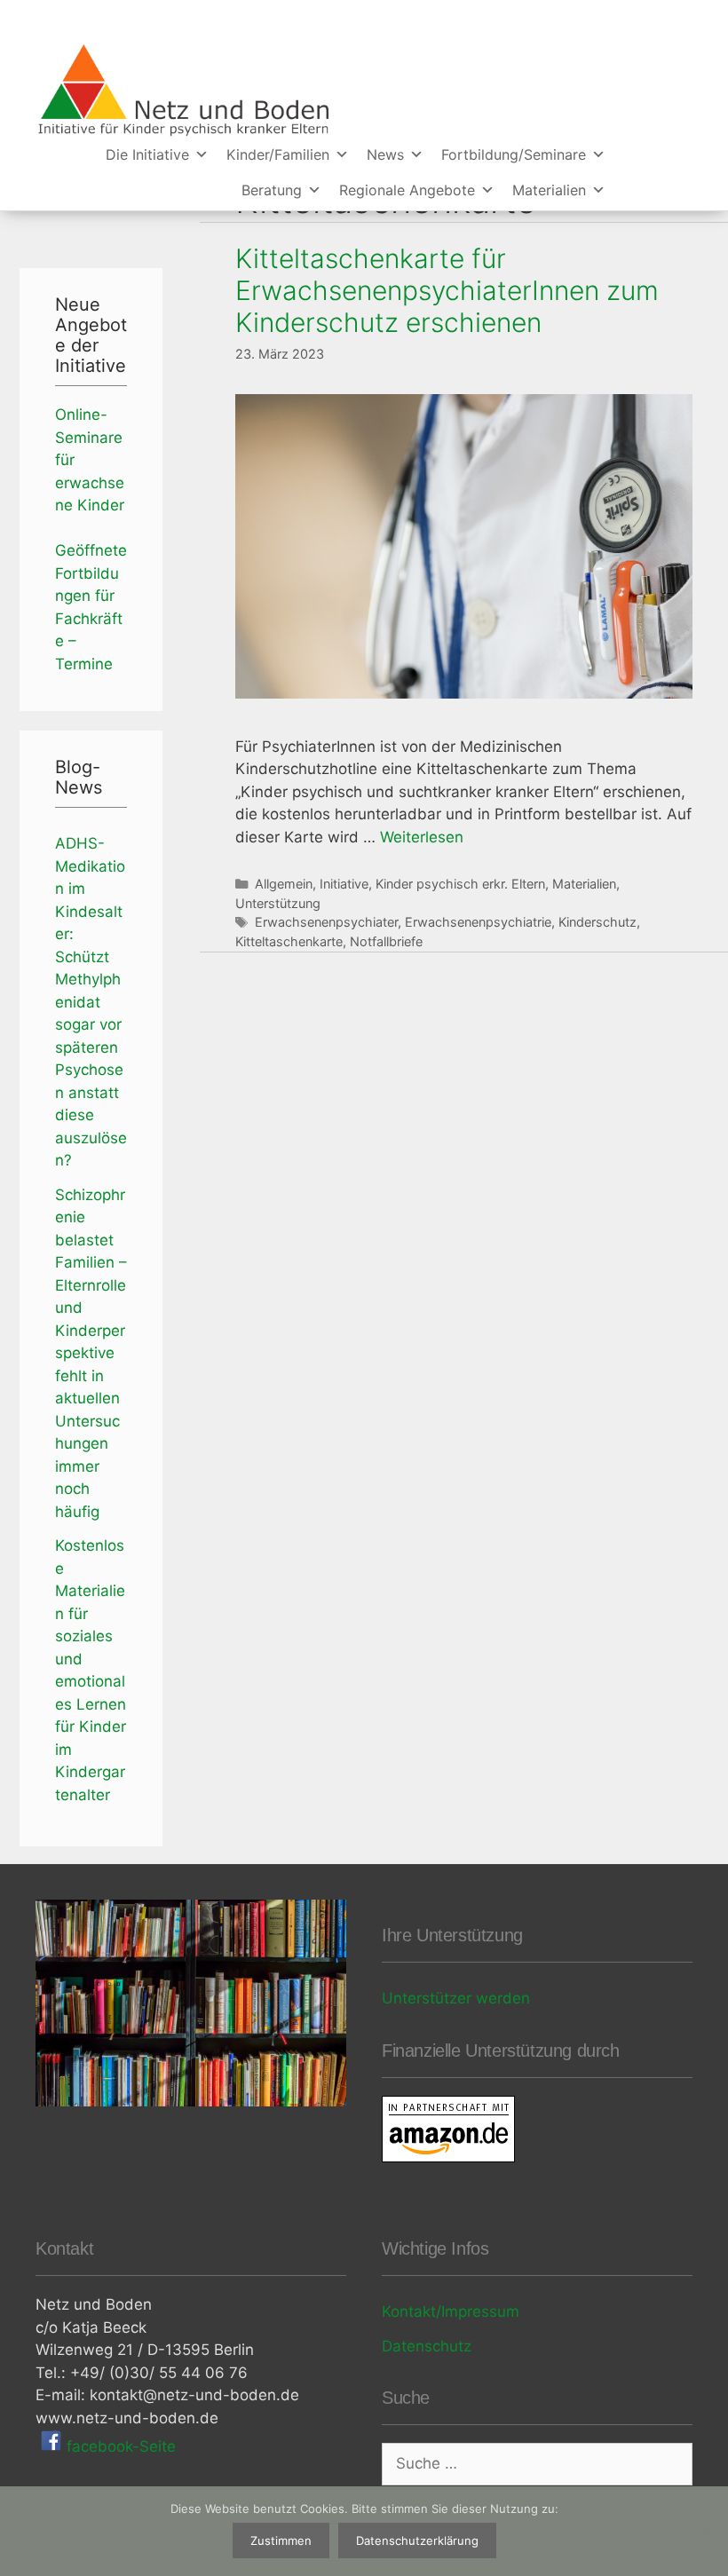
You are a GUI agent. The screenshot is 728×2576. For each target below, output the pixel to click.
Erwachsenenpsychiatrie (478, 922)
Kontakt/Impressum (451, 2311)
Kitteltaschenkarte (289, 941)
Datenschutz (427, 2346)
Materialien (549, 190)
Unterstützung (278, 903)
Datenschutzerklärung (417, 2540)
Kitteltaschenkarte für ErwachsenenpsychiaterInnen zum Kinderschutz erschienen (447, 290)
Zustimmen (281, 2540)
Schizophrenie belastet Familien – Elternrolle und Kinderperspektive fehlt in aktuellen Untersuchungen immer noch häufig (91, 1353)
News (385, 154)
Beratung (272, 190)
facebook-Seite (119, 2446)
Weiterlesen (422, 837)
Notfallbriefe (386, 941)
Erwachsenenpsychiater (326, 922)
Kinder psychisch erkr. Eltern (460, 884)
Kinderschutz (597, 922)
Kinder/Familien (278, 154)
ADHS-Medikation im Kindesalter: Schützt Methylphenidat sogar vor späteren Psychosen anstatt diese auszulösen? (91, 1002)
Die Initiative (147, 154)
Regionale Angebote (407, 190)
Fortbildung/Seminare (514, 154)
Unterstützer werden (456, 1998)
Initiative (344, 884)
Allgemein (284, 884)
